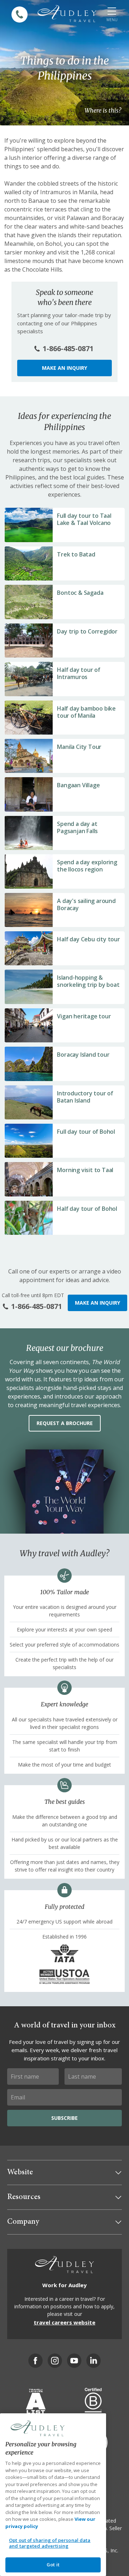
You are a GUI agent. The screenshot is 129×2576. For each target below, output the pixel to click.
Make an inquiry (64, 368)
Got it (53, 2565)
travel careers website (64, 2322)
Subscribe (64, 2118)
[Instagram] (55, 2361)
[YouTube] (74, 2361)
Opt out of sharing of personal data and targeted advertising (50, 2543)
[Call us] (20, 15)
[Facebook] (35, 2361)
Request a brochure (65, 1423)
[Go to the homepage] (67, 14)
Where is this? (103, 110)
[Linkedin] (94, 2361)
